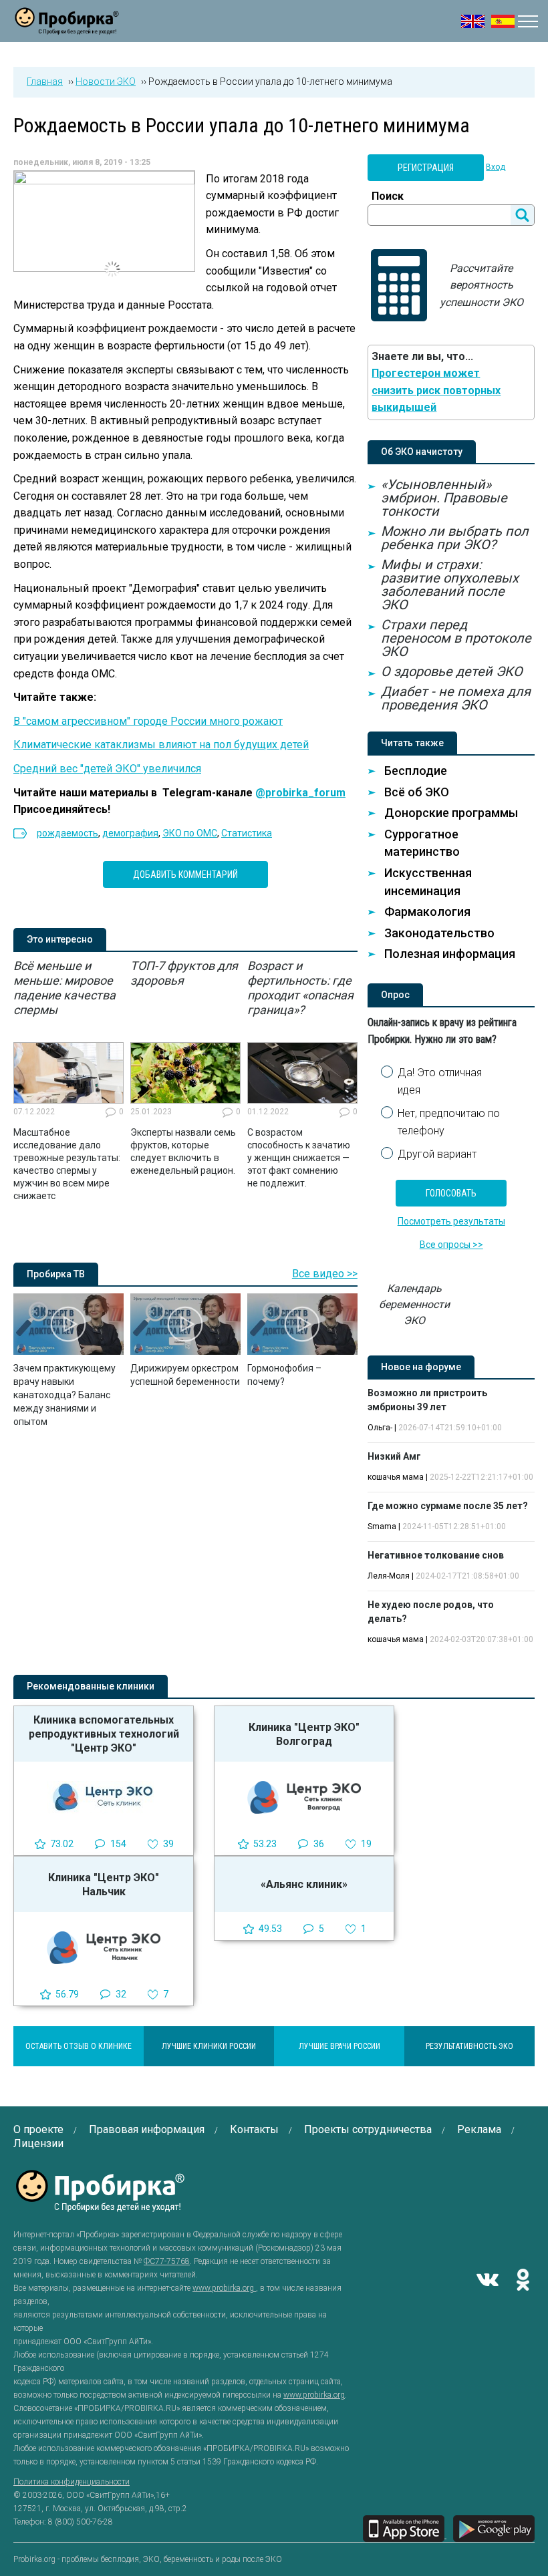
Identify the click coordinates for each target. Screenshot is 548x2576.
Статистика (247, 833)
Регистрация (426, 168)
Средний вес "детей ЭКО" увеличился (107, 769)
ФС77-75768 (167, 2261)
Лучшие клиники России (209, 2046)
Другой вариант (437, 1154)
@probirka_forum (300, 793)
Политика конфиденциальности (72, 2482)
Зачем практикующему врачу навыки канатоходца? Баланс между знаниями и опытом (64, 1395)
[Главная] (67, 26)
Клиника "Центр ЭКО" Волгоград (304, 1734)
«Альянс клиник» (304, 1884)
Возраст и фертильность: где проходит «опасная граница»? (300, 988)
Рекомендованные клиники (91, 1686)
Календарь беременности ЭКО (414, 1304)
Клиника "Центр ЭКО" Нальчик (104, 1885)
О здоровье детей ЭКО (452, 671)
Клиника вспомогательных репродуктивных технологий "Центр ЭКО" (104, 1734)
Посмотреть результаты (451, 1221)
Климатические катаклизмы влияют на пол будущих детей (161, 745)
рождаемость (67, 833)
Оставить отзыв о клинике (79, 2046)
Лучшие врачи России (339, 2046)
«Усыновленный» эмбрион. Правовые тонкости (444, 498)
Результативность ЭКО (469, 2046)
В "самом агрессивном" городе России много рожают (148, 721)
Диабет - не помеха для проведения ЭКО (456, 698)
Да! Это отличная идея (440, 1081)
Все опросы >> (451, 1245)
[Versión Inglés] (503, 21)
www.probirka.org (224, 2288)
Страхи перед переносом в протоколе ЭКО (456, 638)
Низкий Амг (394, 1456)
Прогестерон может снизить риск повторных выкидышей (436, 390)
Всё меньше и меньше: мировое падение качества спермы (64, 988)
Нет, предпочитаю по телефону (449, 1122)
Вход (496, 167)
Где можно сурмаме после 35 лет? (448, 1506)
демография (130, 833)
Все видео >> (325, 1274)
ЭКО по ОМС (190, 833)
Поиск (388, 196)
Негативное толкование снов (436, 1555)
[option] (68, 1081)
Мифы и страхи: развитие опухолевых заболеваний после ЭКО (450, 585)
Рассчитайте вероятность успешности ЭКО (482, 285)
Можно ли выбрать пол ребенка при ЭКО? (455, 538)
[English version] (473, 21)
